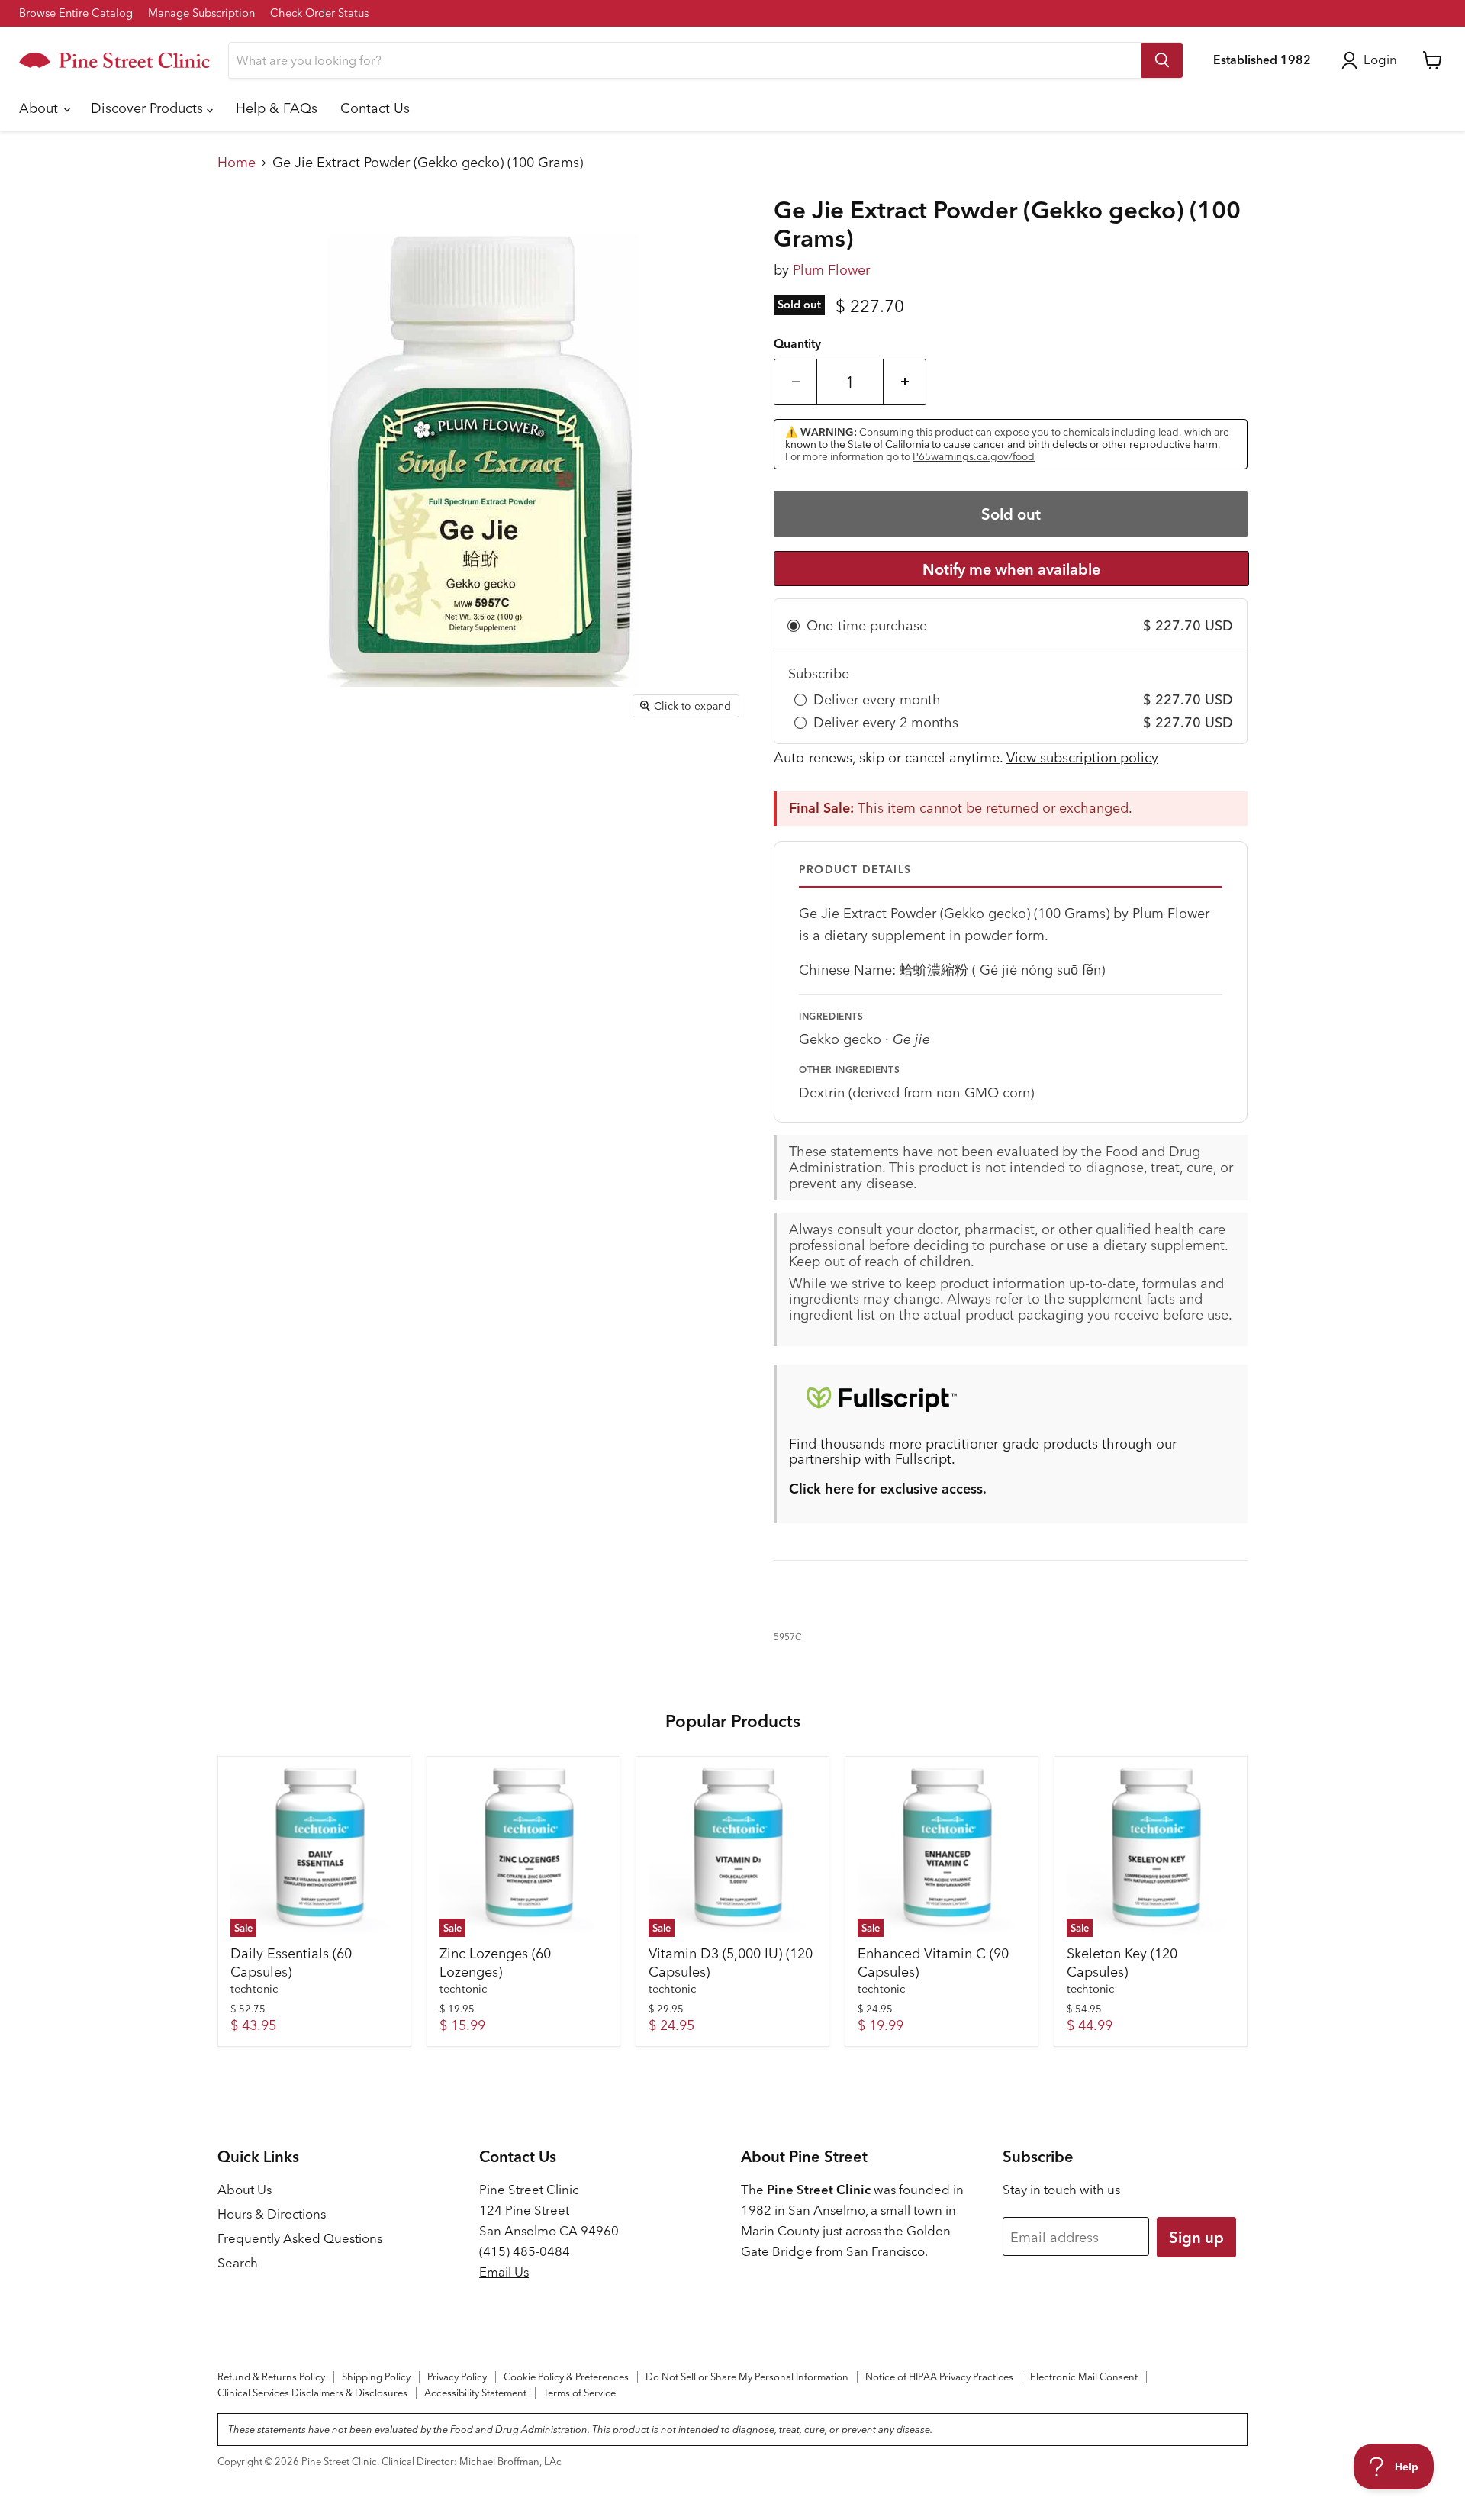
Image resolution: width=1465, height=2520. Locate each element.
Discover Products (149, 108)
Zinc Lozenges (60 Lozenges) (495, 1963)
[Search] (1162, 60)
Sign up (1196, 2237)
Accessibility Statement (475, 2393)
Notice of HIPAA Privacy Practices (939, 2377)
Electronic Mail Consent (1084, 2377)
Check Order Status (319, 13)
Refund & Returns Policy (271, 2377)
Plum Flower (831, 270)
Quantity (797, 344)
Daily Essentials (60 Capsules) (291, 1963)
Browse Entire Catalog (76, 13)
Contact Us (375, 108)
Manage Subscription (201, 13)
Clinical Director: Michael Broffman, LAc (472, 2461)
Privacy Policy (457, 2377)
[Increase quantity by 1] (905, 382)
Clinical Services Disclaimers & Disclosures (312, 2393)
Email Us (504, 2272)
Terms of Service (580, 2393)
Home (237, 163)
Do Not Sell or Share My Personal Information (747, 2377)
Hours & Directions (272, 2214)
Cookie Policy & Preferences (566, 2377)
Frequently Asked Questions (300, 2238)
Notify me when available (1011, 569)
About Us (245, 2190)
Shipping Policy (376, 2377)
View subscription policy (1082, 757)
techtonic (254, 1989)
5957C (788, 1637)
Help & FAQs (277, 108)
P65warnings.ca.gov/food (974, 456)
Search (238, 2263)
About (40, 108)
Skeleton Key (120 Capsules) (1122, 1963)
